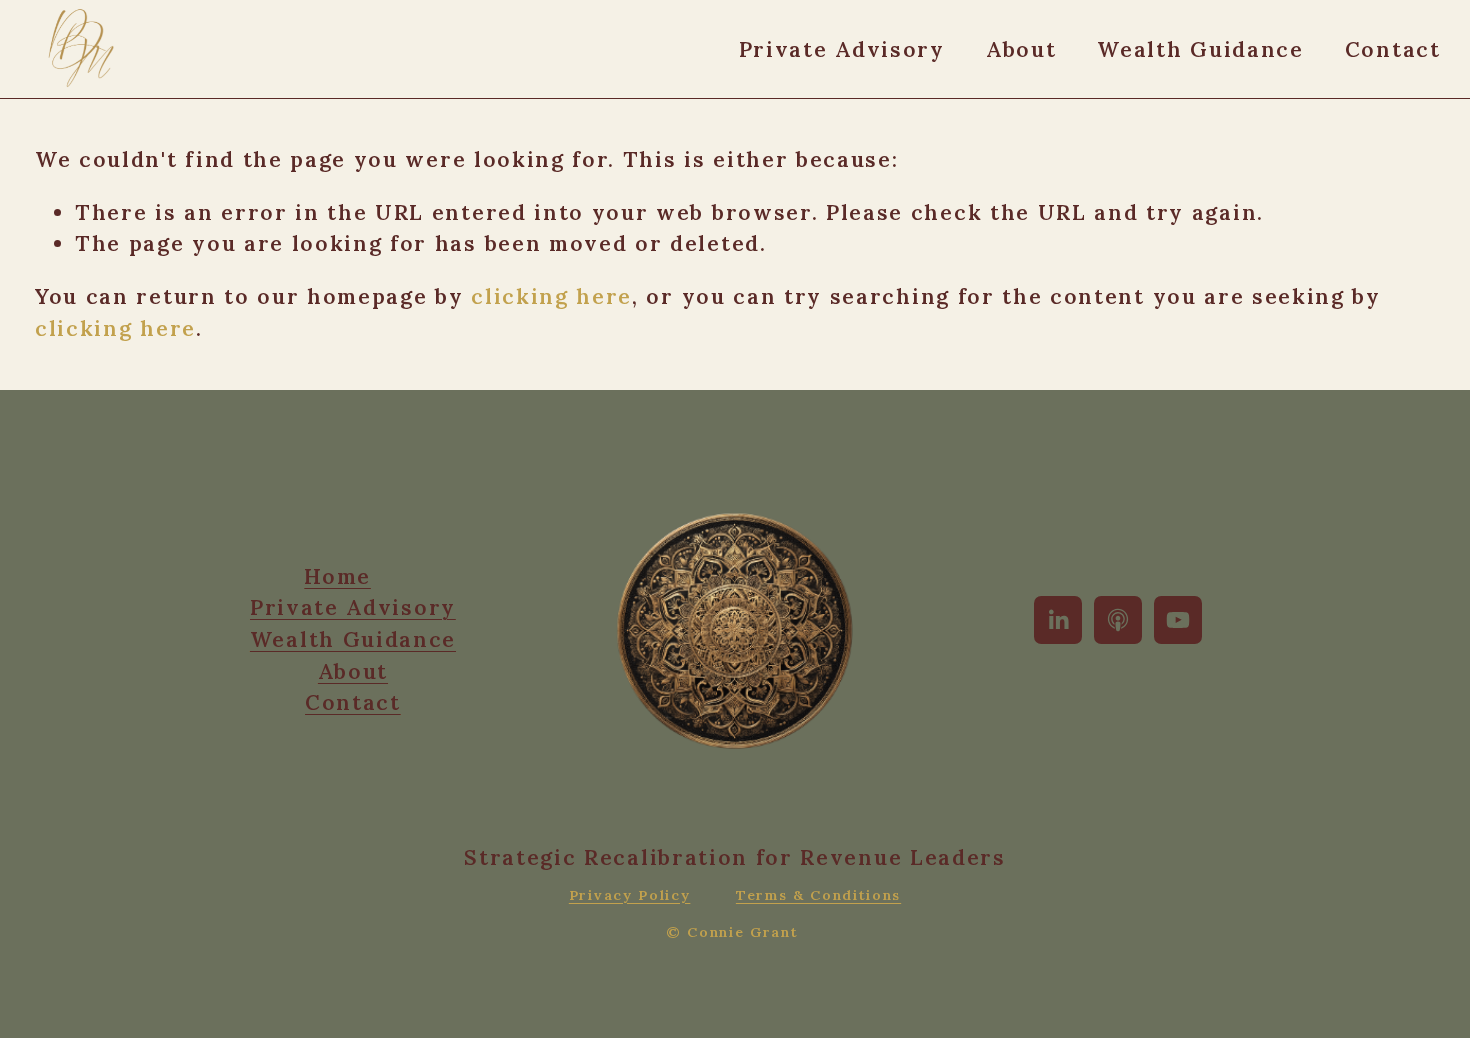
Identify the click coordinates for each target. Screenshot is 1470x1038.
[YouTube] (1178, 620)
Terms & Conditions (818, 895)
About (1021, 49)
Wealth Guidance (1200, 49)
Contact (1393, 49)
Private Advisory (842, 49)
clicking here (551, 296)
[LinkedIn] (1058, 620)
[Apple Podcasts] (1118, 620)
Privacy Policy (630, 895)
